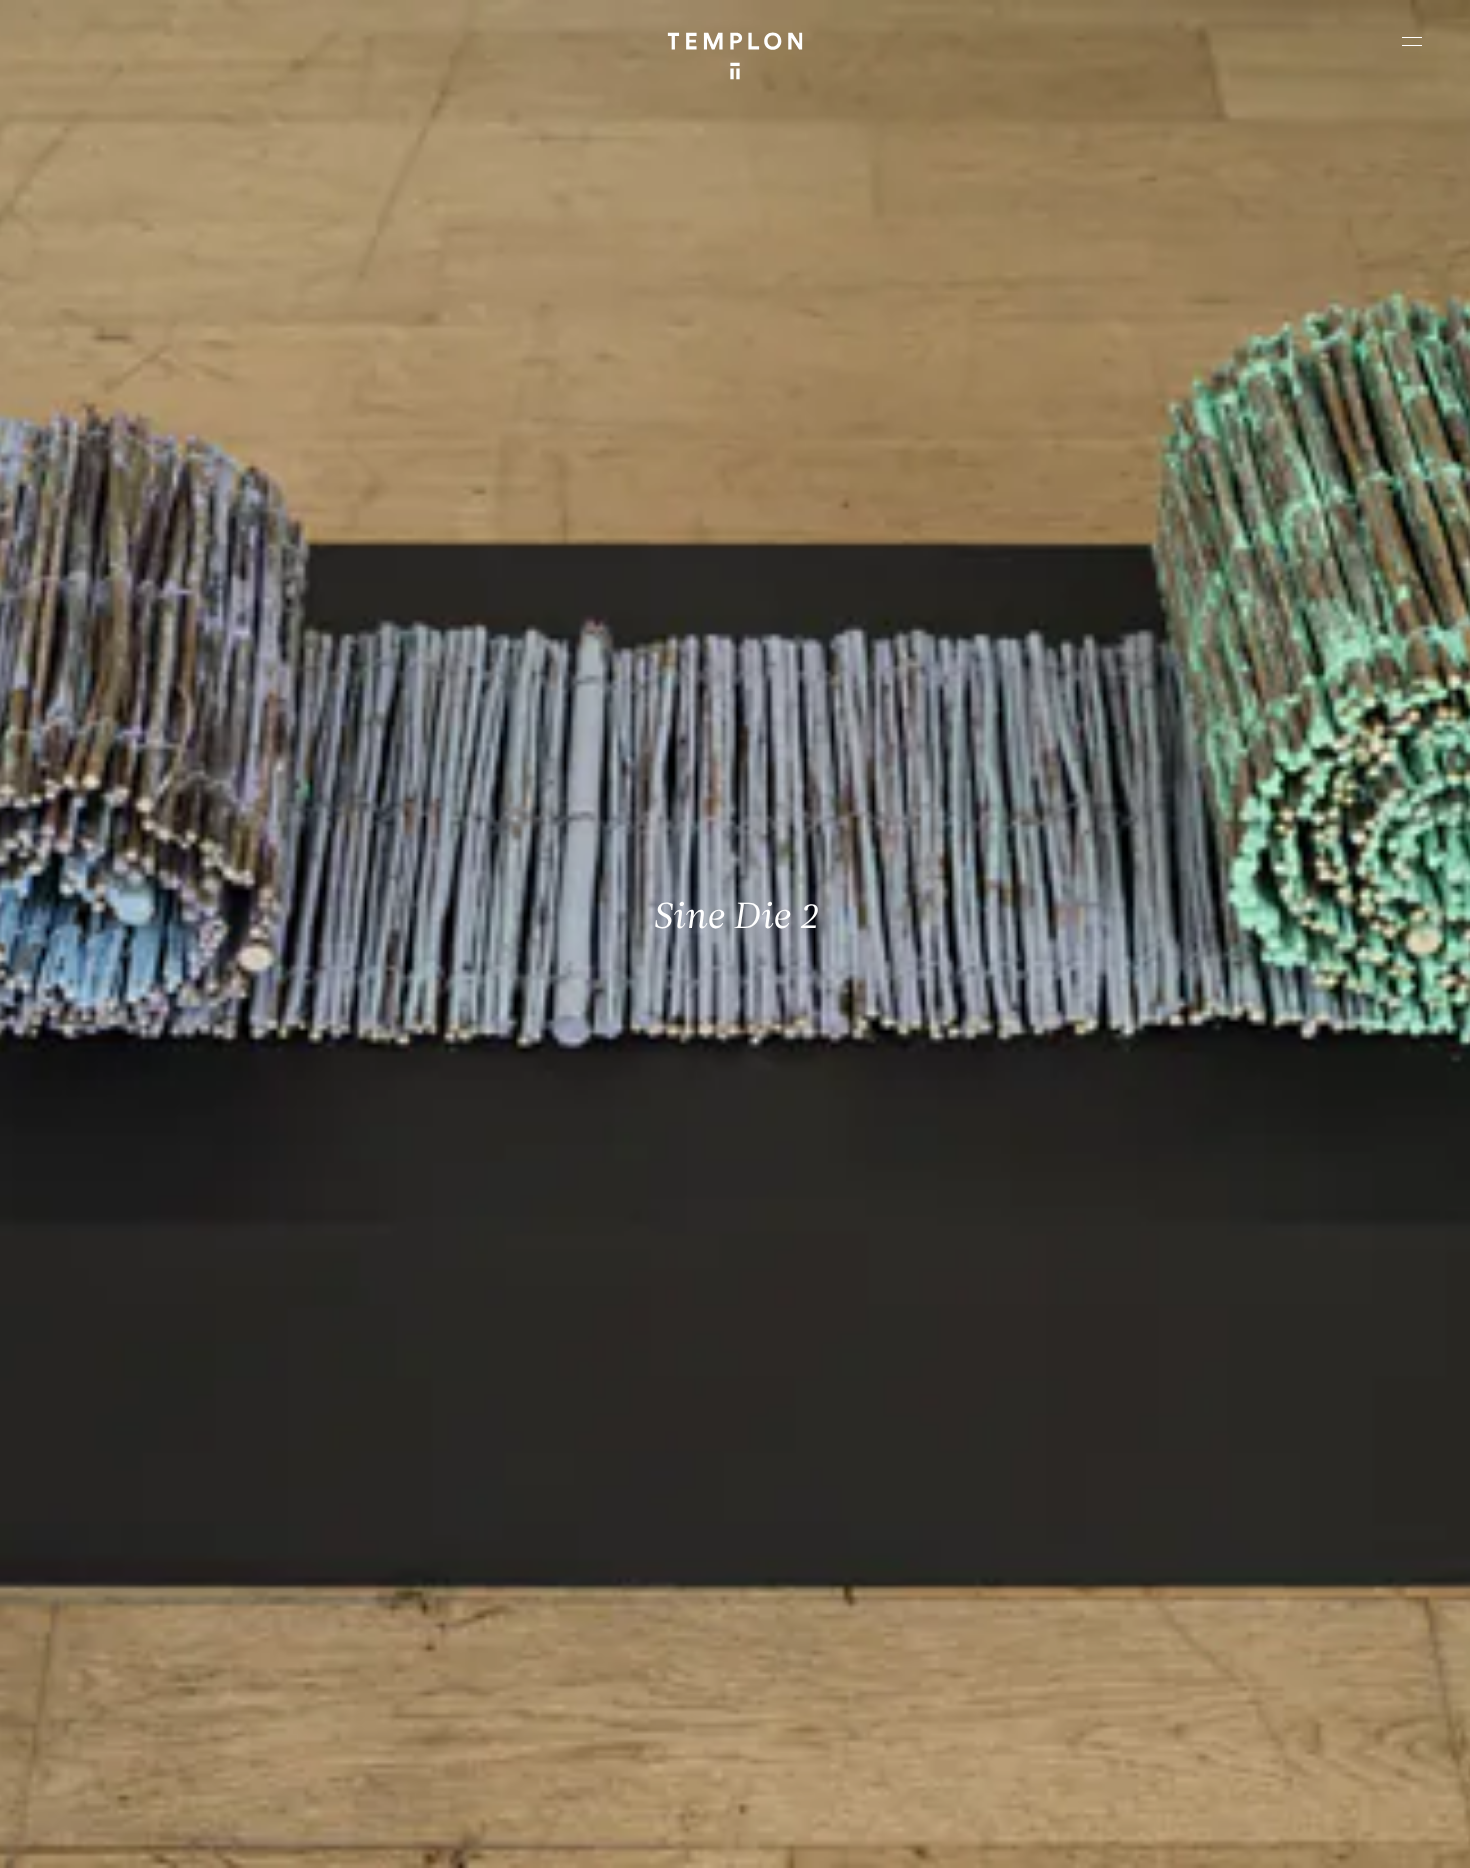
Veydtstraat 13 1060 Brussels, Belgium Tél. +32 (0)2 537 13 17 (494, 1545)
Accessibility (1390, 1835)
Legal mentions (1195, 1835)
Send (809, 1700)
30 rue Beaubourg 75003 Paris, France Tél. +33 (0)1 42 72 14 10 (134, 1545)
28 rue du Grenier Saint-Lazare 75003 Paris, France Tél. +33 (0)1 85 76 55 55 (162, 1680)
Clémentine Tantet (363, 1835)
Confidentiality (1296, 1835)
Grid (518, 1835)
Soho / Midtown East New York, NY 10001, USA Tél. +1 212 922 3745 (504, 1680)
